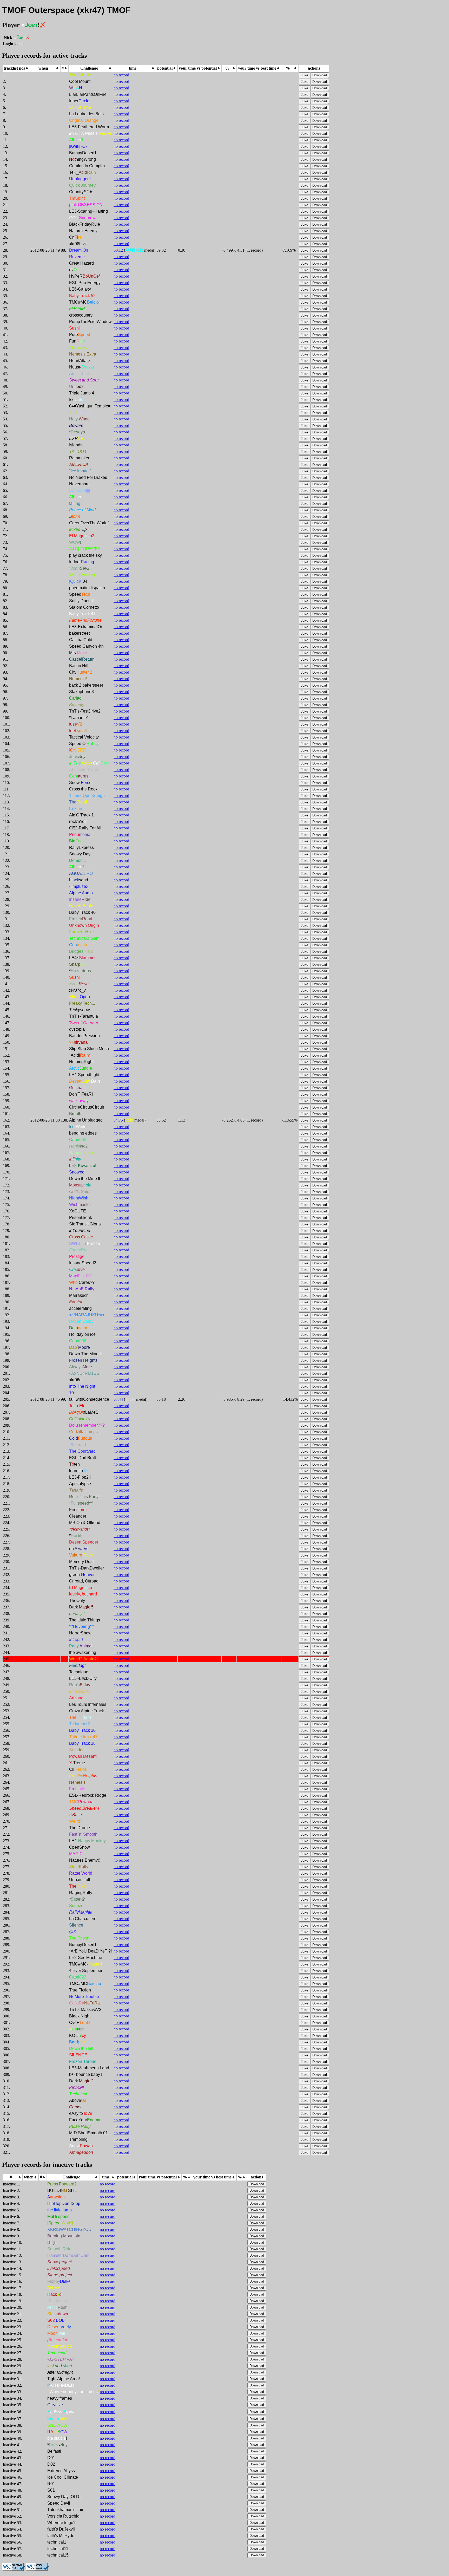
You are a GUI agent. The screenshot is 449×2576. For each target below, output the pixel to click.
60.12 (118, 250)
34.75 (118, 1120)
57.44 (118, 1399)
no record (121, 75)
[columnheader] (16, 68)
